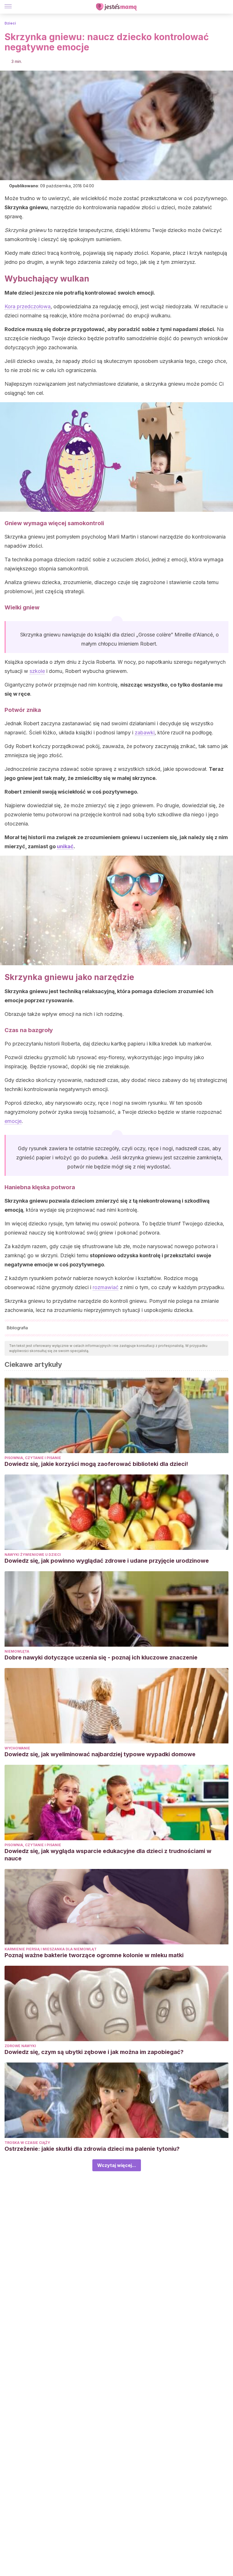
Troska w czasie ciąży (27, 2143)
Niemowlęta (17, 1651)
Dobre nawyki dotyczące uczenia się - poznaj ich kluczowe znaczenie (101, 1657)
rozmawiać (106, 1287)
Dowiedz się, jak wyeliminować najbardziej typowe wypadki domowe (100, 1754)
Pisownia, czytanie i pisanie (33, 1458)
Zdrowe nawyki (20, 2046)
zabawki (145, 733)
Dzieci (10, 23)
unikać (65, 846)
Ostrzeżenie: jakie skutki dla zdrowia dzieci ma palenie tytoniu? (92, 2149)
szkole (37, 671)
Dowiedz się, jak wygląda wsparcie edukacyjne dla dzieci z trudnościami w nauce (108, 1855)
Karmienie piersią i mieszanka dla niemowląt (51, 1949)
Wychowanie (17, 1748)
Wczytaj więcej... (117, 2165)
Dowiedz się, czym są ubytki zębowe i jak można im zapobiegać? (94, 2052)
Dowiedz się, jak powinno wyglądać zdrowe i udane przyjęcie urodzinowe (107, 1561)
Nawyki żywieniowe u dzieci (33, 1555)
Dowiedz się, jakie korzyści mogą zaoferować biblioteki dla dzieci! (96, 1464)
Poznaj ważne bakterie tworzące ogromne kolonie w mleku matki (94, 1955)
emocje (13, 1121)
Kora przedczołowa (28, 306)
